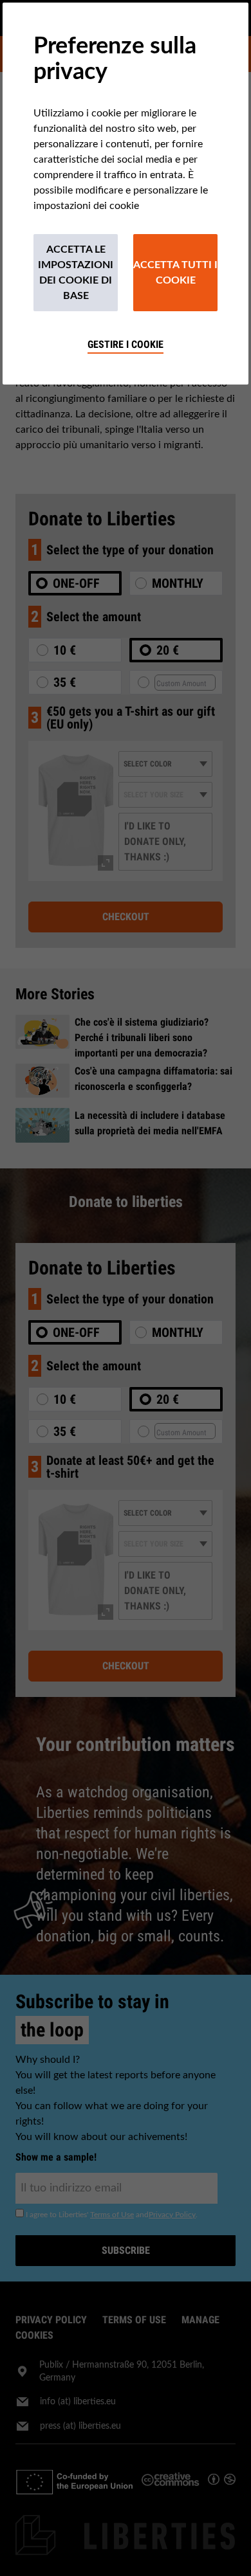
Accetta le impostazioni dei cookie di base (76, 273)
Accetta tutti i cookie (175, 273)
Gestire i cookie (126, 344)
